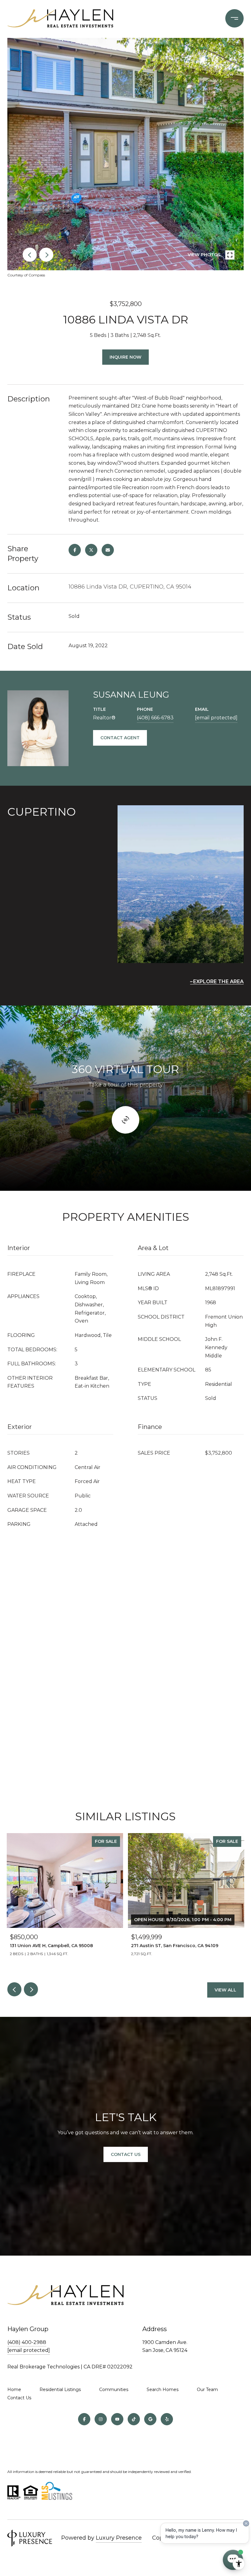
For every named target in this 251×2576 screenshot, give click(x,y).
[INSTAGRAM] (101, 2419)
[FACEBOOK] (84, 2419)
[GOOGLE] (150, 2419)
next (46, 255)
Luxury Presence (119, 2538)
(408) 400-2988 (27, 2342)
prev (30, 255)
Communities (114, 2390)
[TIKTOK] (134, 2419)
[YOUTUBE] (117, 2419)
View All (225, 1990)
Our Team (207, 2390)
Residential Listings (60, 2390)
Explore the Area (218, 982)
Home (14, 2390)
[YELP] (167, 2419)
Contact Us (126, 2154)
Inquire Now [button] (125, 357)
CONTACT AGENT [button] (120, 738)
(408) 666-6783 (155, 718)
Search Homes (163, 2390)
